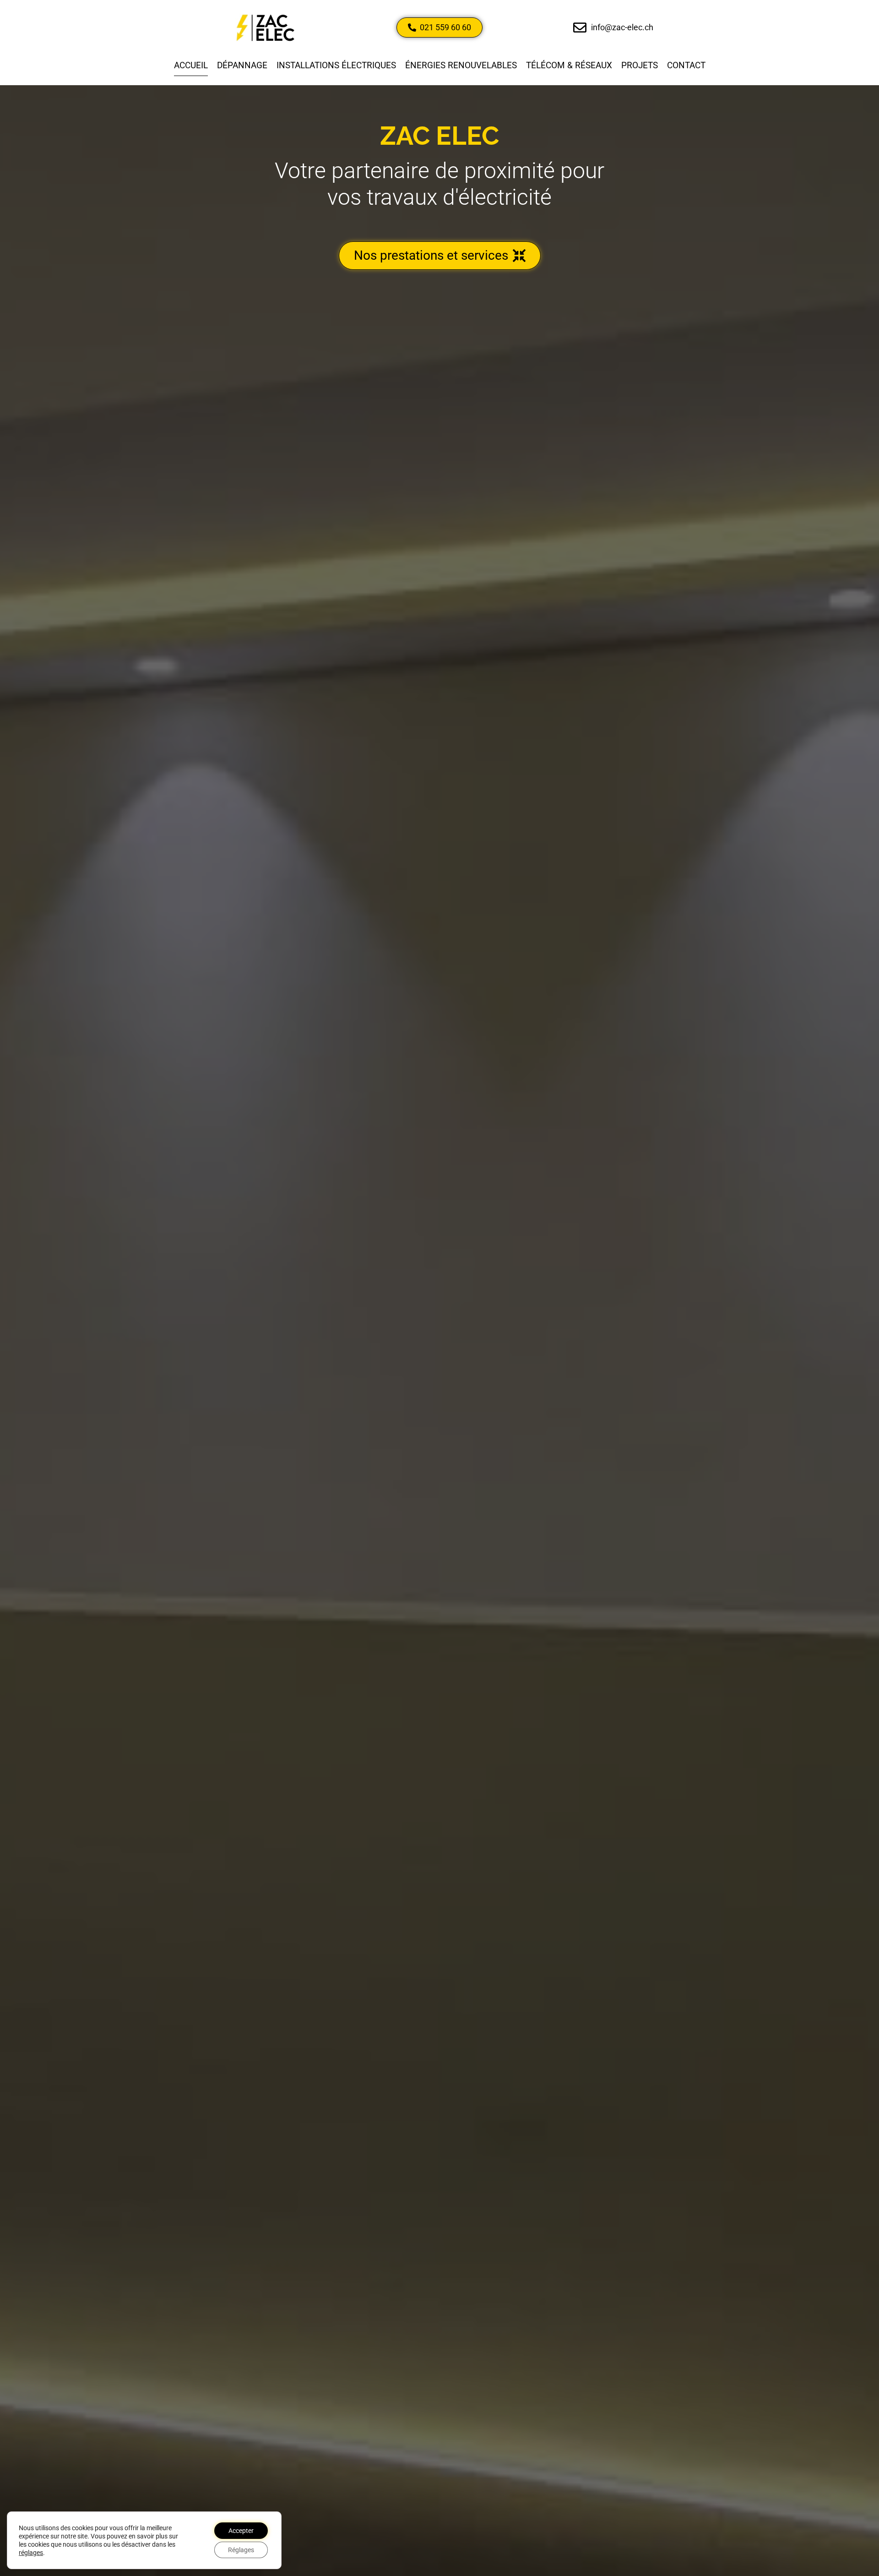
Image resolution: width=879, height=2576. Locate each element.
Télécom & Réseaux (569, 65)
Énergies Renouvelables (461, 65)
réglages (31, 2553)
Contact (686, 65)
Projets (640, 65)
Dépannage (242, 65)
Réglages (241, 2550)
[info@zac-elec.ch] (580, 28)
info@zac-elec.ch (622, 27)
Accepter (241, 2531)
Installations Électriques (336, 65)
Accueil (191, 65)
